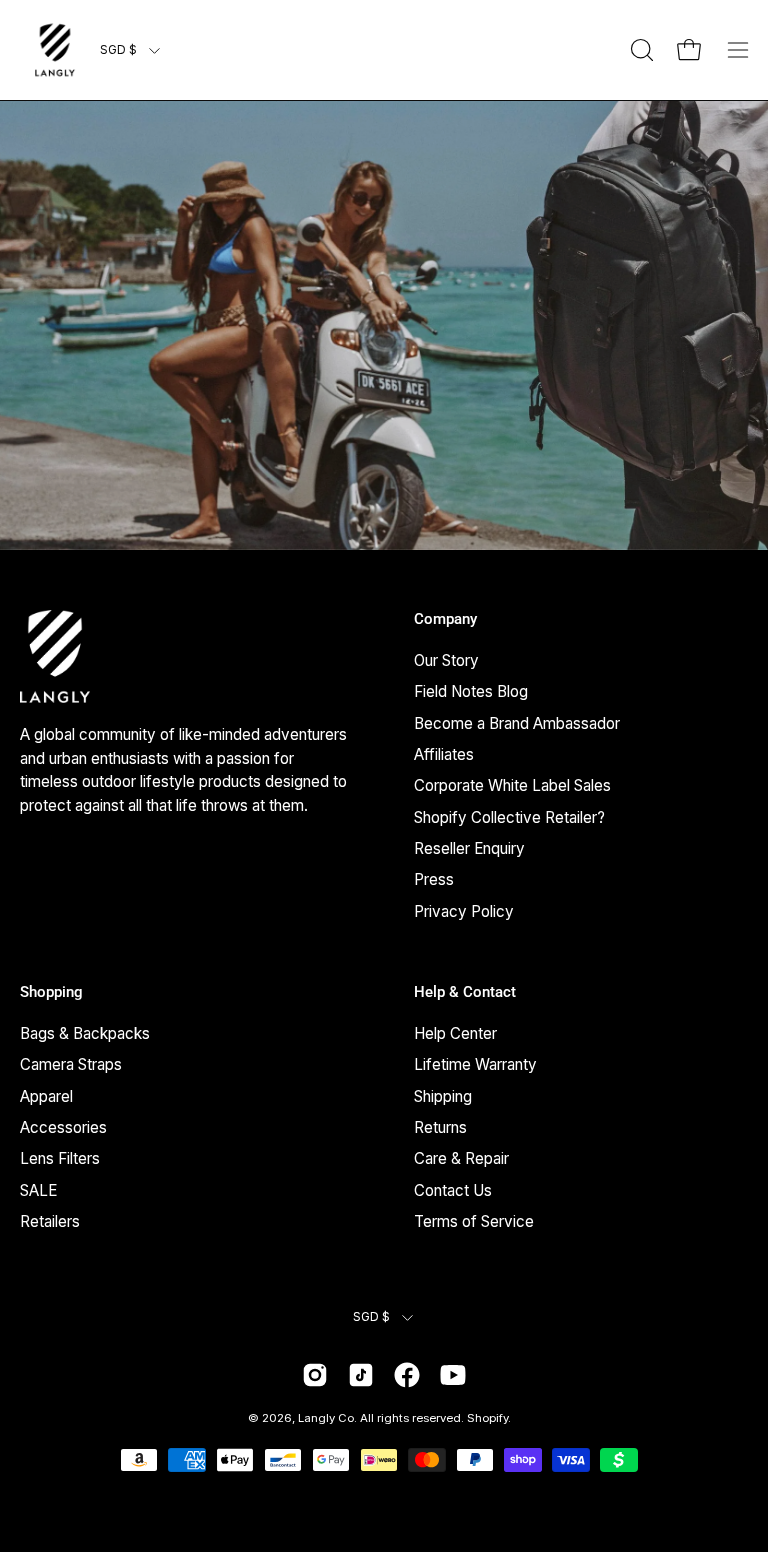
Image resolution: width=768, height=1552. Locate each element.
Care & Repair (461, 1158)
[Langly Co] (55, 50)
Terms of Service (474, 1221)
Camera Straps (71, 1064)
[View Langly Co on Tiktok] (361, 1375)
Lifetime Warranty (475, 1064)
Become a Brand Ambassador (517, 722)
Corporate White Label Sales (512, 785)
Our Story (446, 660)
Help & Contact (465, 992)
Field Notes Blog (471, 691)
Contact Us (453, 1190)
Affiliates (444, 754)
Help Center (455, 1033)
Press (434, 879)
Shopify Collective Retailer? (509, 816)
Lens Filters (60, 1158)
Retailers (50, 1221)
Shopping (51, 992)
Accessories (63, 1127)
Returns (440, 1127)
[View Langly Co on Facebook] (407, 1375)
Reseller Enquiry (469, 848)
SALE (38, 1190)
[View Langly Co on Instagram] (315, 1375)
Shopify (487, 1418)
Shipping (443, 1096)
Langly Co (326, 1418)
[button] (640, 50)
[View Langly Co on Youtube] (453, 1375)
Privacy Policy (464, 910)
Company (445, 619)
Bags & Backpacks (85, 1033)
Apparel (46, 1096)
